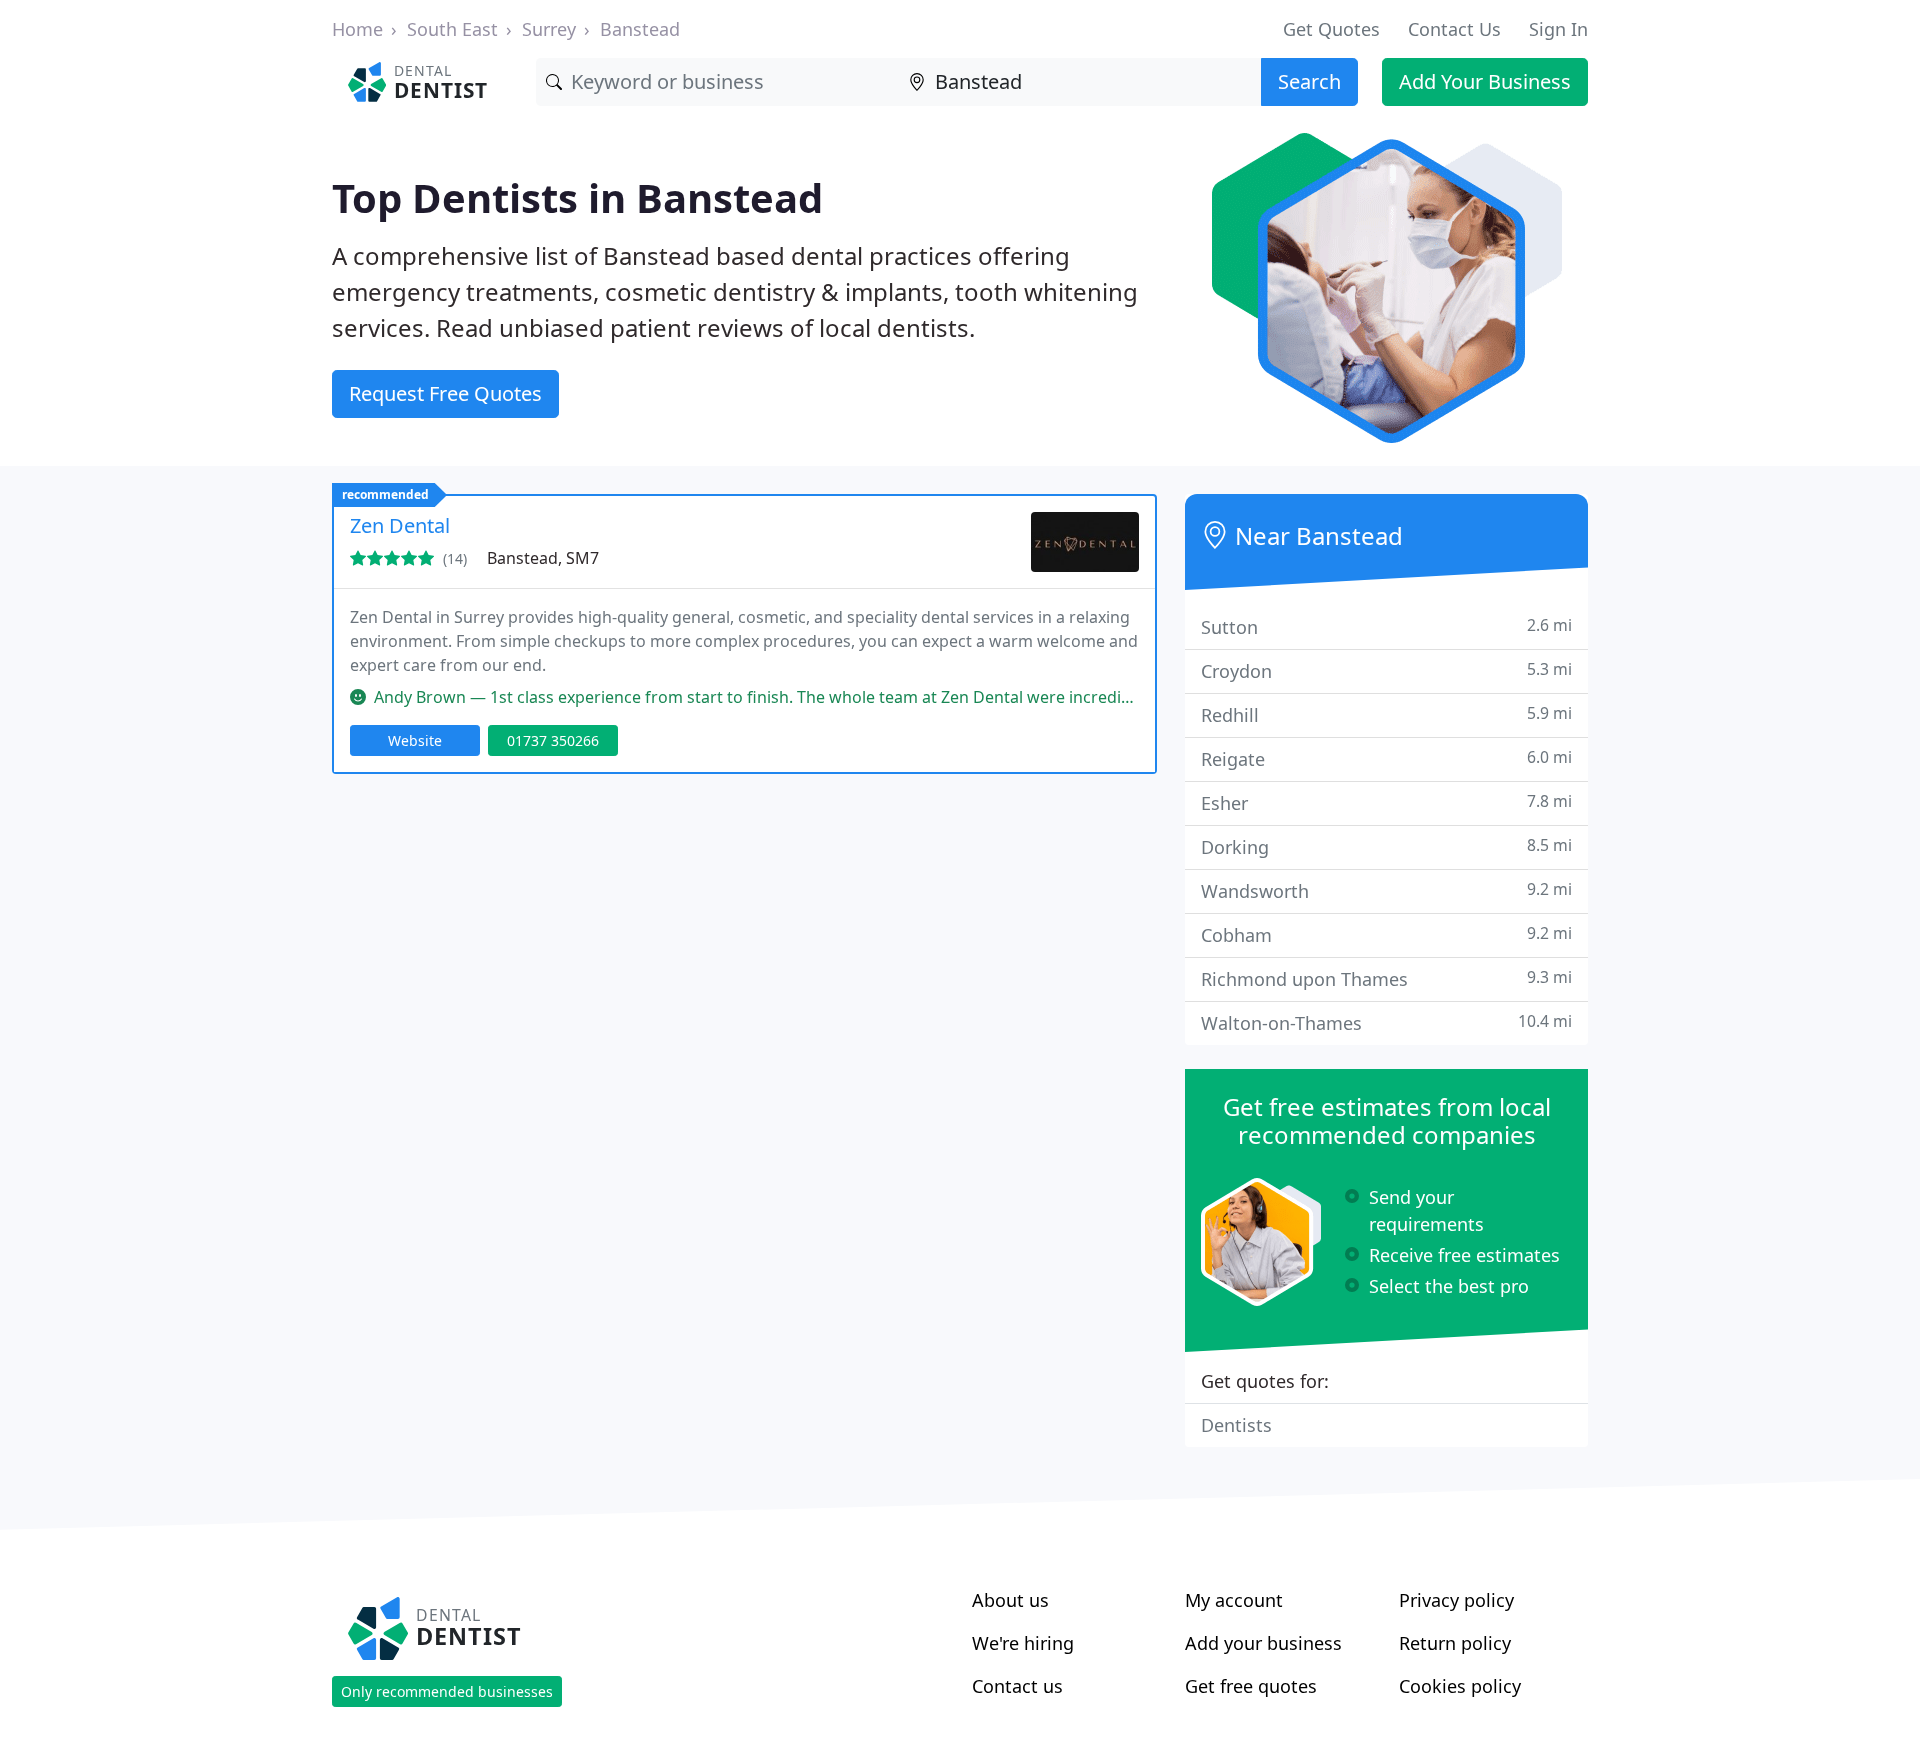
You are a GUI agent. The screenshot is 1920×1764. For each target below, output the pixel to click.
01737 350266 (553, 740)
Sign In (1558, 29)
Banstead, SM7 (543, 558)
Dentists (1236, 1425)
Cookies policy (1460, 1686)
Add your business (1263, 1643)
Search (1309, 81)
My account (1234, 1600)
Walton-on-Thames (1386, 1022)
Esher (1386, 802)
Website (415, 740)
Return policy (1455, 1643)
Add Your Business (1485, 81)
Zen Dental (400, 525)
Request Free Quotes (445, 393)
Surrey (549, 29)
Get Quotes (1331, 29)
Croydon (1386, 670)
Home (357, 29)
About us (1010, 1600)
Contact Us (1454, 29)
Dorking (1386, 846)
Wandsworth (1386, 890)
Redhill (1386, 714)
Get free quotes (1251, 1686)
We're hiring (1023, 1643)
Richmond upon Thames (1386, 978)
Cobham (1386, 934)
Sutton (1386, 626)
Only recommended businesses (447, 1691)
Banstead (640, 29)
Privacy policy (1456, 1600)
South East (452, 29)
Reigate (1386, 758)
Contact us (1017, 1686)
